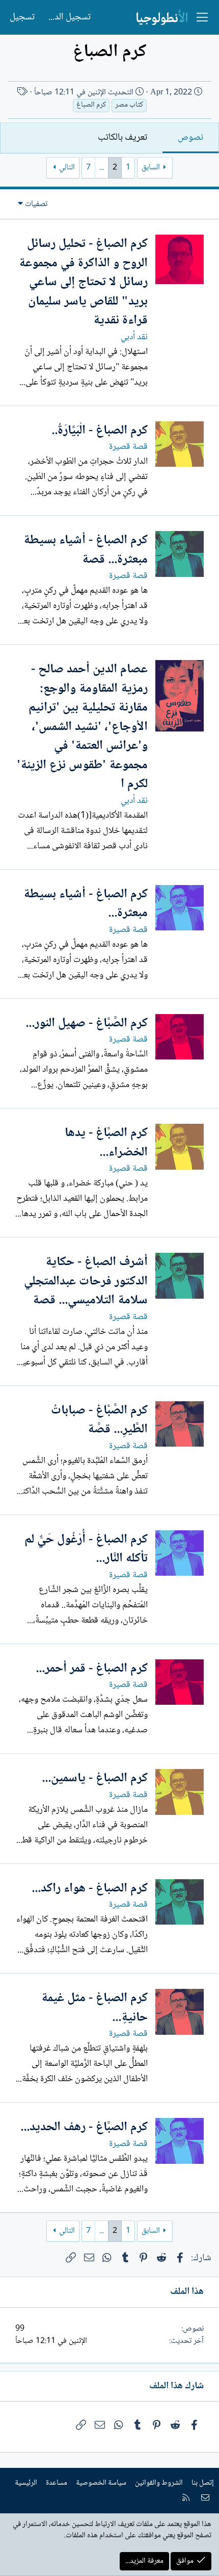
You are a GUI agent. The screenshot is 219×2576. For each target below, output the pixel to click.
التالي (67, 168)
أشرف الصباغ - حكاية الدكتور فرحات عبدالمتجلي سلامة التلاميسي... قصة (86, 1281)
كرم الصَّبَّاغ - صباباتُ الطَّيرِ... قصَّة (99, 1420)
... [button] (102, 168)
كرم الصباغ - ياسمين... (95, 1778)
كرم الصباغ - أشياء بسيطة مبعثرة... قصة (86, 550)
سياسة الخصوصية (101, 2483)
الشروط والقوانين (159, 2483)
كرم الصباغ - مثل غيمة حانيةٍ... (94, 2008)
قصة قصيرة (128, 447)
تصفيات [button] (36, 204)
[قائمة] (202, 17)
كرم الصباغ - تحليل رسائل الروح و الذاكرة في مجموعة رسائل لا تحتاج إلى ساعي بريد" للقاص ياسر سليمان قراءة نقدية (83, 282)
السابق (151, 168)
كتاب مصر (129, 105)
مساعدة (57, 2483)
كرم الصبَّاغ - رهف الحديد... (84, 2127)
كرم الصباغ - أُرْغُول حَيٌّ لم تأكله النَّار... (86, 1549)
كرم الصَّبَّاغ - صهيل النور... (87, 1024)
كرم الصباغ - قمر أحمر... (92, 1669)
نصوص (190, 138)
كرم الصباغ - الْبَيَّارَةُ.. (100, 431)
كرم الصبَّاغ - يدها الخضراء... (106, 1143)
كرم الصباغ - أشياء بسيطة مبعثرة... (86, 904)
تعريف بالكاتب (122, 138)
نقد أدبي (134, 337)
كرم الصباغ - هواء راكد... (90, 1889)
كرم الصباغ (91, 105)
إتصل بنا (203, 2483)
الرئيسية (26, 2483)
